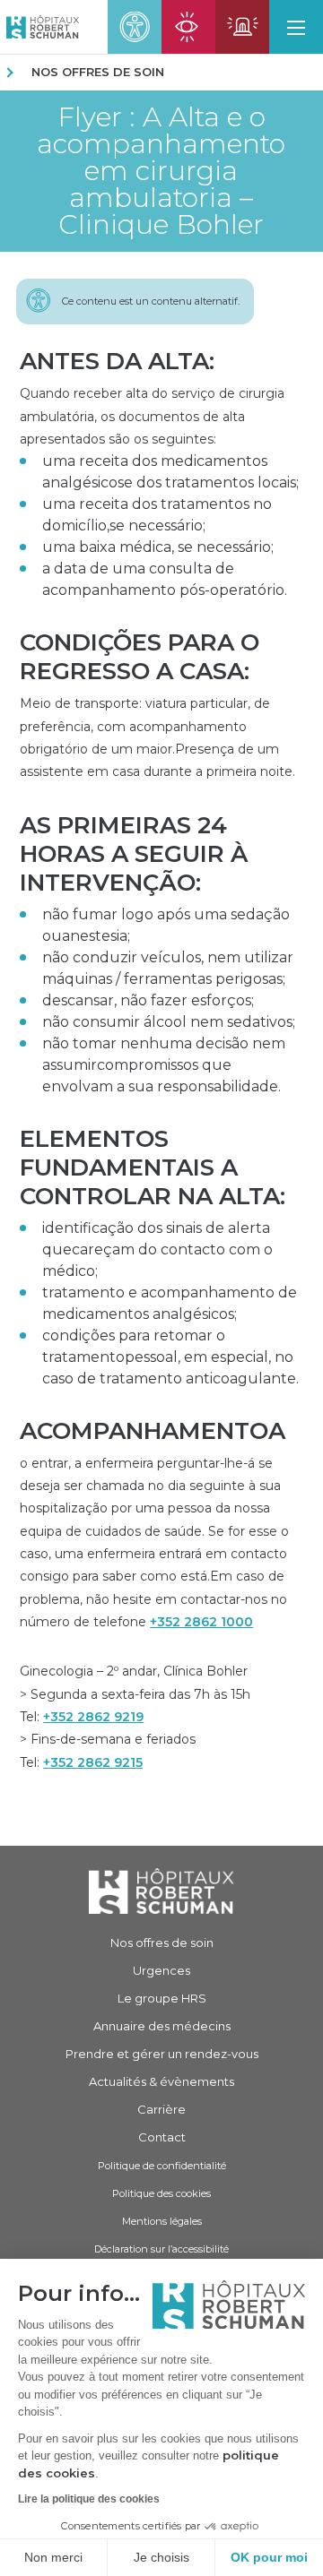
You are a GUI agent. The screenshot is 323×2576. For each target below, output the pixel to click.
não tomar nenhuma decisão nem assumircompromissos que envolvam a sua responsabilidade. (164, 1065)
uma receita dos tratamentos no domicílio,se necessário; (157, 515)
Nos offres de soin (98, 72)
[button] (296, 27)
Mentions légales (162, 2221)
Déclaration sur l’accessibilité (161, 2249)
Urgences (161, 1970)
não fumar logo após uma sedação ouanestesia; (166, 925)
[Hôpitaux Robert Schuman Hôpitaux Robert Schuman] (39, 27)
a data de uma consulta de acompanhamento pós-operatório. (165, 579)
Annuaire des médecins (162, 2026)
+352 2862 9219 (93, 1717)
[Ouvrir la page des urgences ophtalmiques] (188, 27)
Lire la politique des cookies (89, 2499)
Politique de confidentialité (162, 2166)
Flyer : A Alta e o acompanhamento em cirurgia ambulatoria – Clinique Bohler (161, 171)
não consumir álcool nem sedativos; (169, 1022)
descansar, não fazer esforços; (148, 1000)
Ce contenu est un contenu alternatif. (151, 301)
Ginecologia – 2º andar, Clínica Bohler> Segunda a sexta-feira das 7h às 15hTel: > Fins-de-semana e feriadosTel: (135, 1716)
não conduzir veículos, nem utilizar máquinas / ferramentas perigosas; (168, 968)
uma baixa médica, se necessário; (158, 547)
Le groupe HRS (162, 1998)
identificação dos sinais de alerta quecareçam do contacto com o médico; (157, 1249)
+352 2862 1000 (201, 1622)
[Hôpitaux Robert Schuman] (161, 1891)
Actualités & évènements (161, 2081)
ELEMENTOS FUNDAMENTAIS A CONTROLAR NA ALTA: (153, 1167)
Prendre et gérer (162, 2054)
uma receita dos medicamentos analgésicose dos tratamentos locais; (170, 472)
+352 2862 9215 (93, 1762)
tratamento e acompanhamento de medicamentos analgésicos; (170, 1303)
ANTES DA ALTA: (117, 361)
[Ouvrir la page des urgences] (242, 27)
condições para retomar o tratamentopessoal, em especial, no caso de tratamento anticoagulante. (170, 1357)
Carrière (161, 2109)
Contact (162, 2137)
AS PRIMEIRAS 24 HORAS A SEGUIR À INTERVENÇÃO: (134, 854)
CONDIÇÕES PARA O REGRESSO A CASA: (140, 657)
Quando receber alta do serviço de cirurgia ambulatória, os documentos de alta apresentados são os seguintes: (152, 416)
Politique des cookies (161, 2193)
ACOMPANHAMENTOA (153, 1431)
